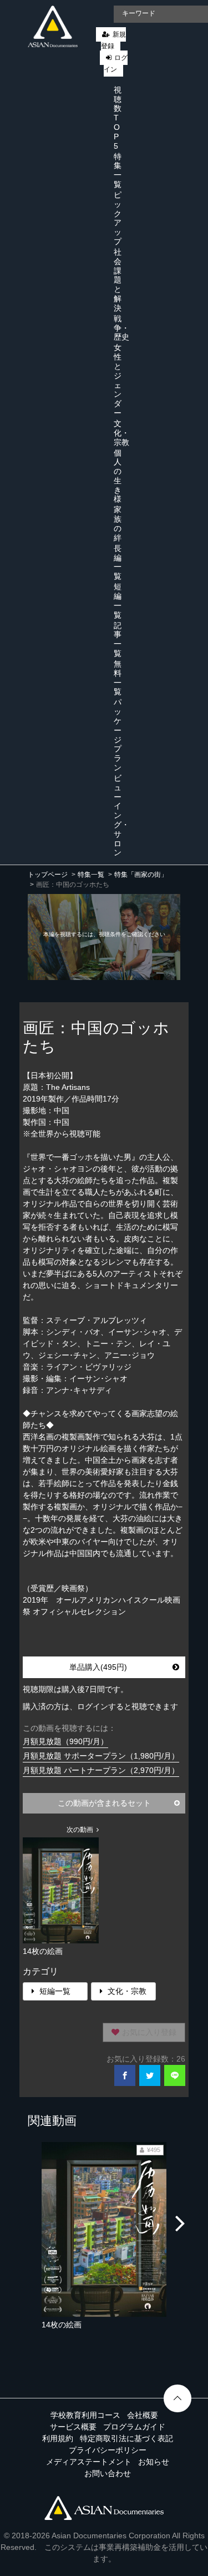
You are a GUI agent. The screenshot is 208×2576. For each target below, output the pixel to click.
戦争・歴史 (121, 328)
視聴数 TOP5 (118, 118)
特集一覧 (118, 170)
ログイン (116, 64)
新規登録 (113, 40)
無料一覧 (118, 678)
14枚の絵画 (62, 2325)
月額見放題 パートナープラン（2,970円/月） (101, 1770)
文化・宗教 (121, 433)
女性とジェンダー (118, 380)
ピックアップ (118, 218)
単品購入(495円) (98, 1667)
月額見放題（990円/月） (65, 1741)
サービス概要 (73, 2427)
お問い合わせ (108, 2473)
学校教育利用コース (85, 2415)
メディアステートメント (89, 2462)
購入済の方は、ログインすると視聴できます (100, 1706)
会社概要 (143, 2415)
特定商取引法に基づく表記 (126, 2438)
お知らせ (154, 2462)
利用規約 (58, 2438)
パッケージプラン (118, 735)
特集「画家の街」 (141, 875)
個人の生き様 (118, 476)
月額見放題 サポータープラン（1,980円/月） (101, 1756)
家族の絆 (118, 523)
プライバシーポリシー (108, 2450)
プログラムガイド (134, 2427)
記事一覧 (118, 639)
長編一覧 (118, 562)
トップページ (48, 875)
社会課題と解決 (118, 280)
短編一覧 (118, 600)
